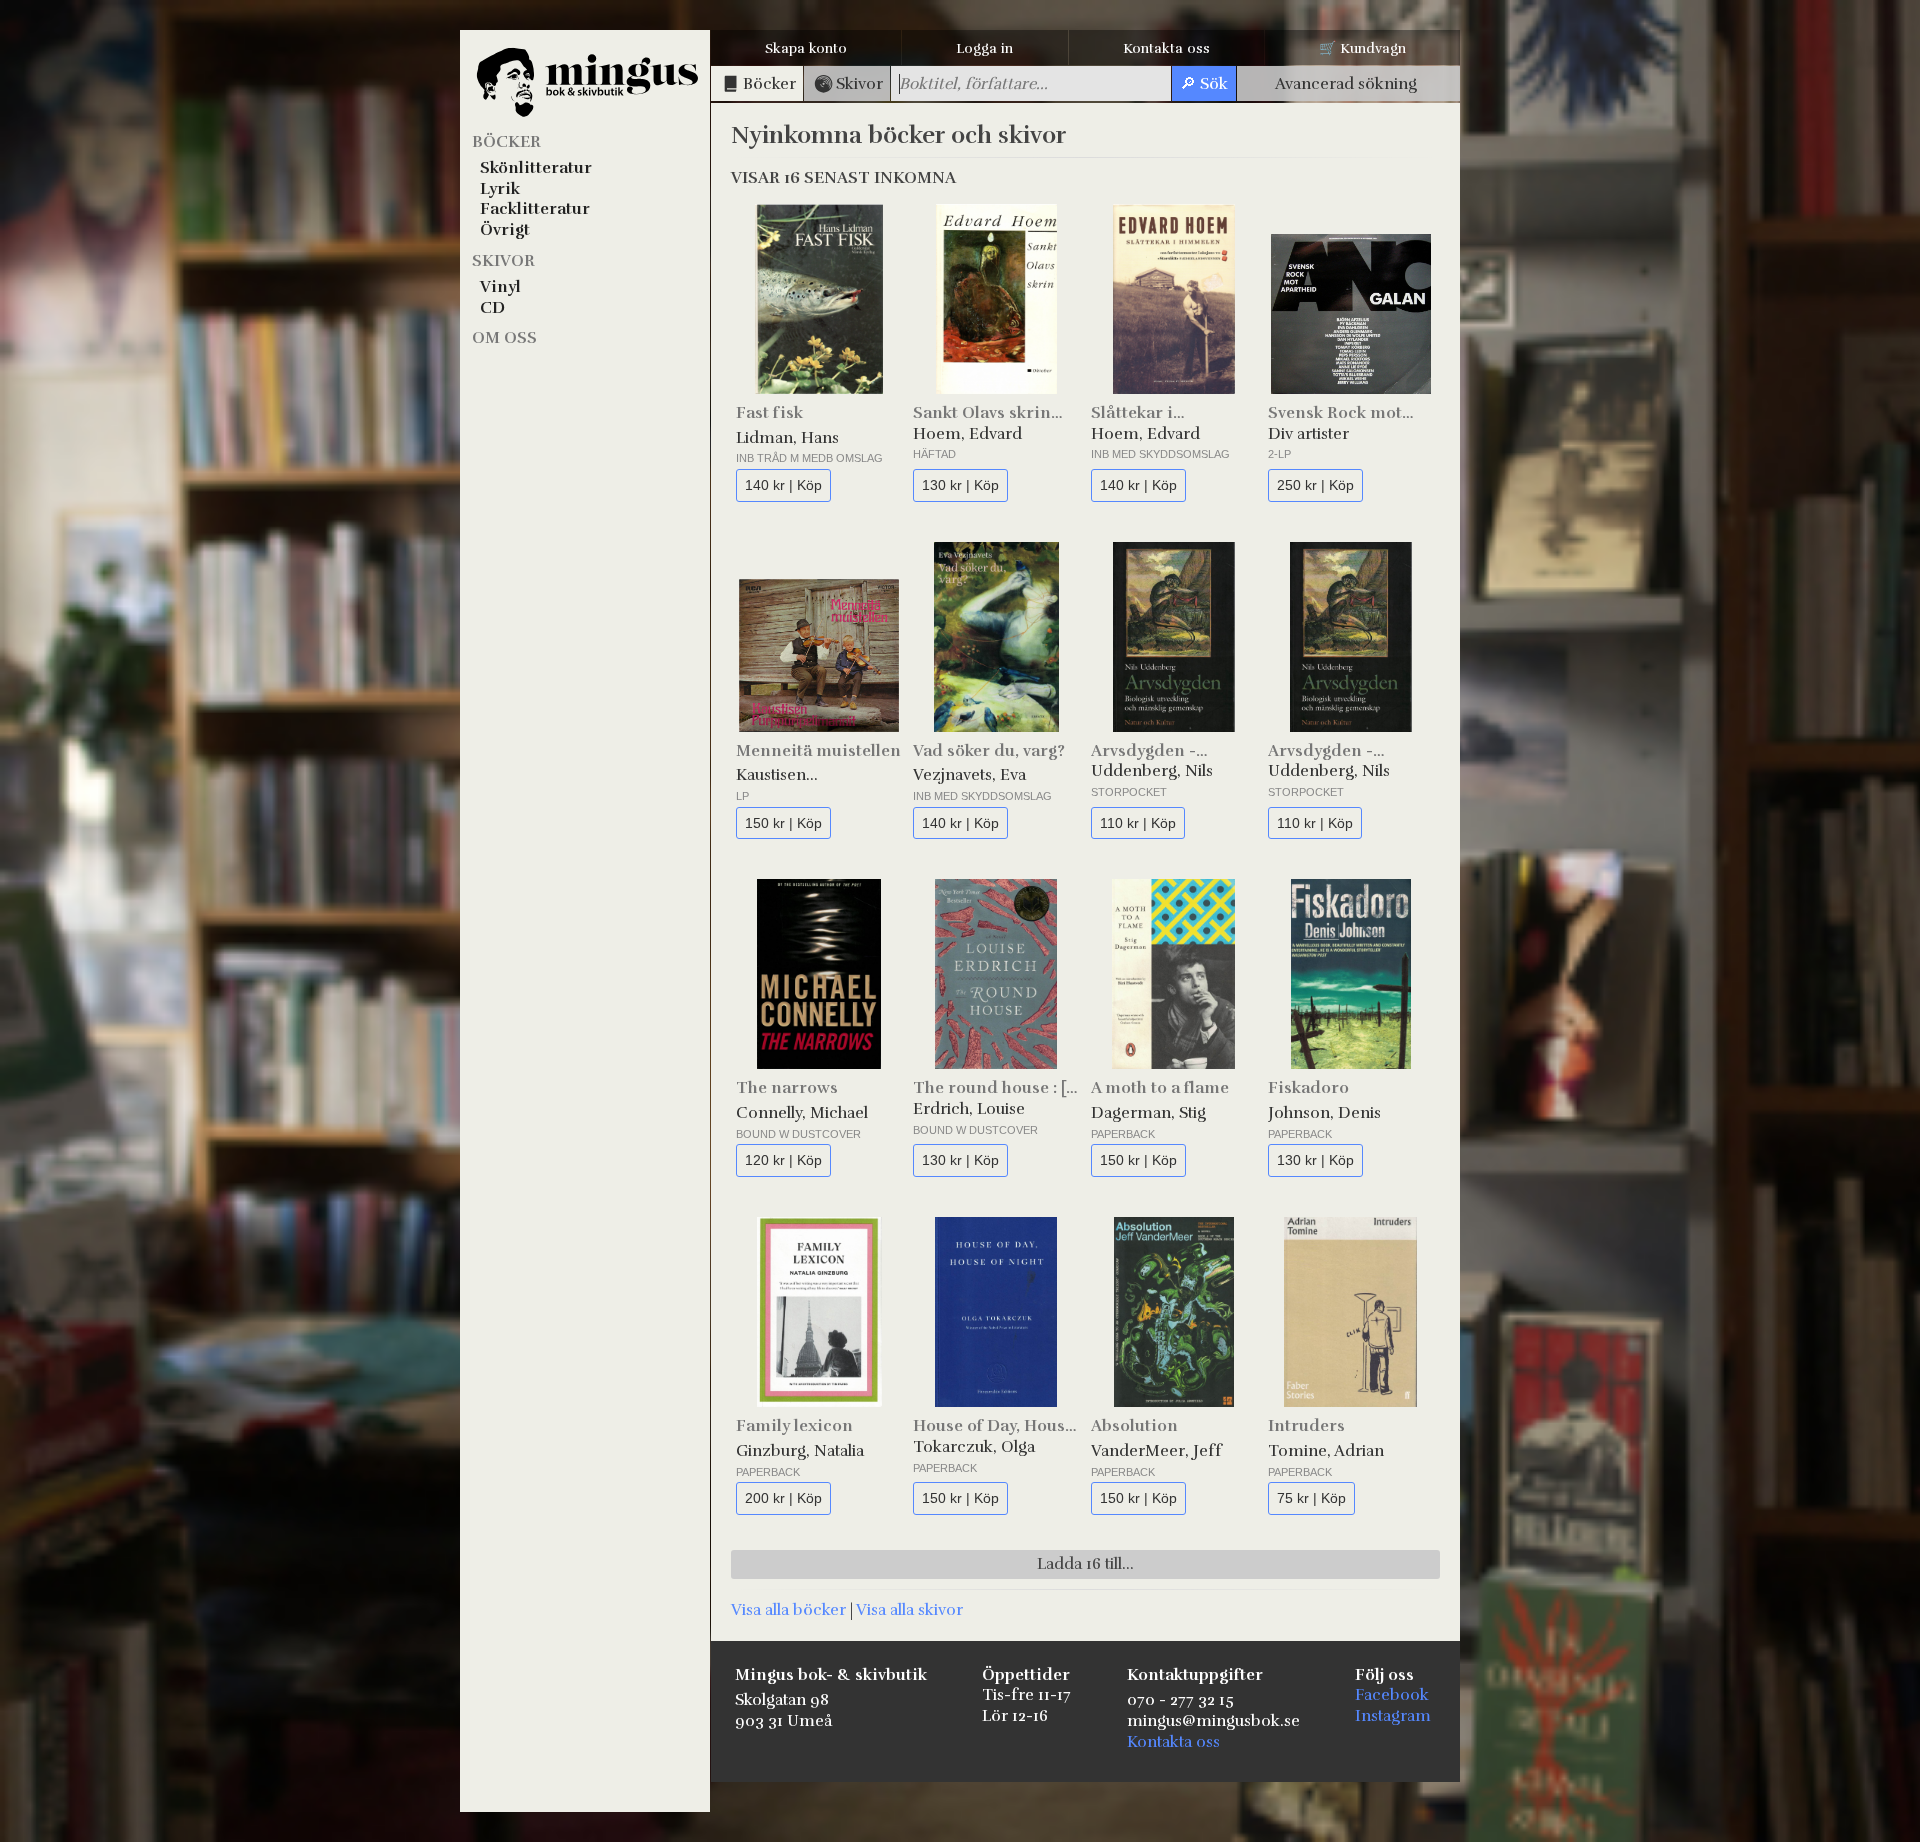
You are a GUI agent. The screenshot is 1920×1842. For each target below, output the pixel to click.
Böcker (506, 142)
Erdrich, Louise (969, 1109)
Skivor (503, 261)
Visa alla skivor (909, 1610)
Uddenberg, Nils (1152, 771)
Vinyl (500, 287)
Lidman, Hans (787, 438)
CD (492, 308)
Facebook (1392, 1695)
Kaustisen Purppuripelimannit (810, 775)
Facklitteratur (535, 209)
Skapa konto (806, 48)
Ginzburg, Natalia (800, 1451)
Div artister (1308, 434)
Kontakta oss (1166, 48)
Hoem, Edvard (967, 434)
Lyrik (500, 189)
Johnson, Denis (1324, 1113)
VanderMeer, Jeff (1156, 1451)
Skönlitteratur (536, 168)
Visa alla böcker (788, 1610)
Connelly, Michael (802, 1113)
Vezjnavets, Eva (969, 775)
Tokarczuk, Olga (974, 1447)
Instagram (1393, 1716)
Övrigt (505, 230)
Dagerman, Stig (1148, 1113)
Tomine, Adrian (1326, 1451)
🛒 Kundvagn (1362, 48)
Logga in (984, 48)
